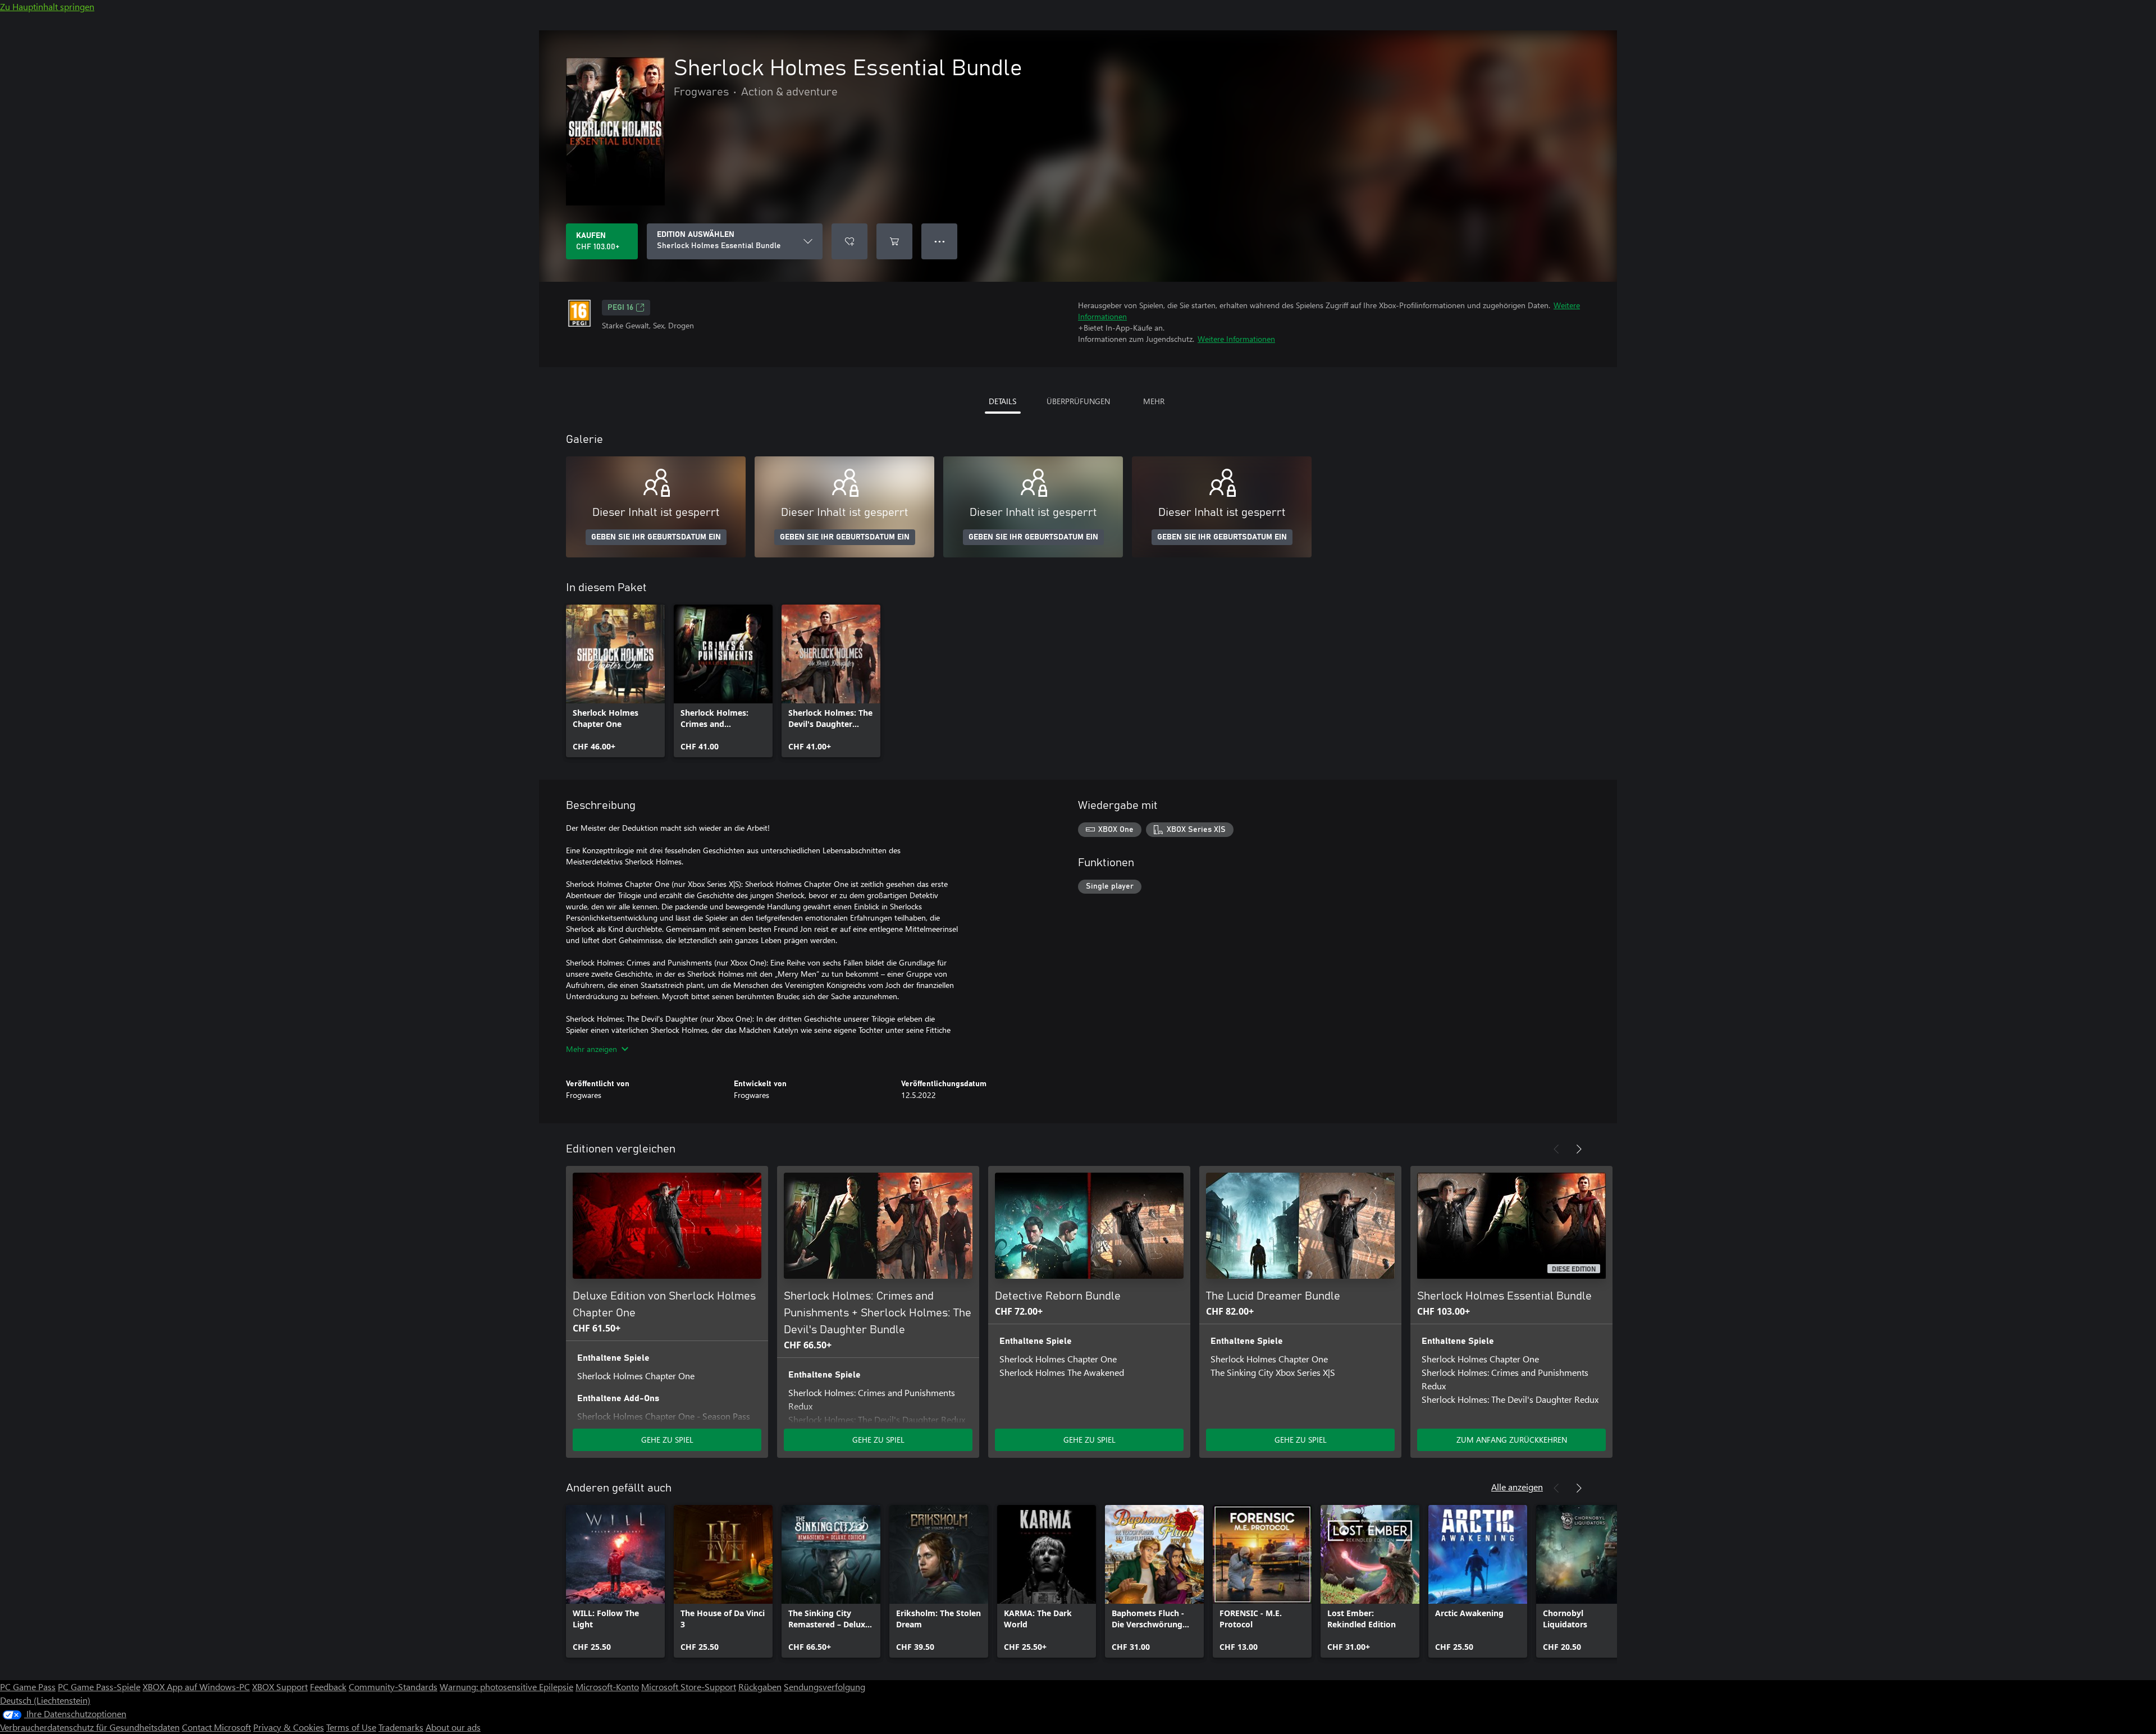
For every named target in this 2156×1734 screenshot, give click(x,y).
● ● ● (940, 241)
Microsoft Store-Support (689, 1687)
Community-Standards (393, 1687)
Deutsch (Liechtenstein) (45, 1700)
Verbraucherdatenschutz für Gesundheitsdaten (90, 1727)
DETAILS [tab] (1002, 401)
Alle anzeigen (1517, 1487)
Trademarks (401, 1727)
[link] (615, 681)
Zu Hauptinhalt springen (47, 6)
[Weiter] (1579, 1149)
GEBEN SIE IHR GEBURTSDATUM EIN (656, 537)
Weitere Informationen (1236, 339)
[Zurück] (1556, 1149)
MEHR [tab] (1154, 401)
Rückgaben (760, 1687)
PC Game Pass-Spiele (99, 1687)
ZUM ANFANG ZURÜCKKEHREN (1512, 1440)
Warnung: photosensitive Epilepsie (506, 1687)
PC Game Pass (28, 1687)
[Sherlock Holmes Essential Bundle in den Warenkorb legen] (894, 241)
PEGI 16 (620, 308)
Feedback (328, 1687)
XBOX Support (280, 1687)
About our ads (453, 1727)
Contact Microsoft (216, 1727)
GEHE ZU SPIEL (667, 1440)
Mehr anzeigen (591, 1049)
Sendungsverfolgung (825, 1687)
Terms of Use (351, 1727)
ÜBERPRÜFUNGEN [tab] (1078, 401)
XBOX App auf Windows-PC (196, 1687)
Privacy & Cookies (289, 1727)
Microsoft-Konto (607, 1687)
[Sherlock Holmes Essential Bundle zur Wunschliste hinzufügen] (849, 241)
